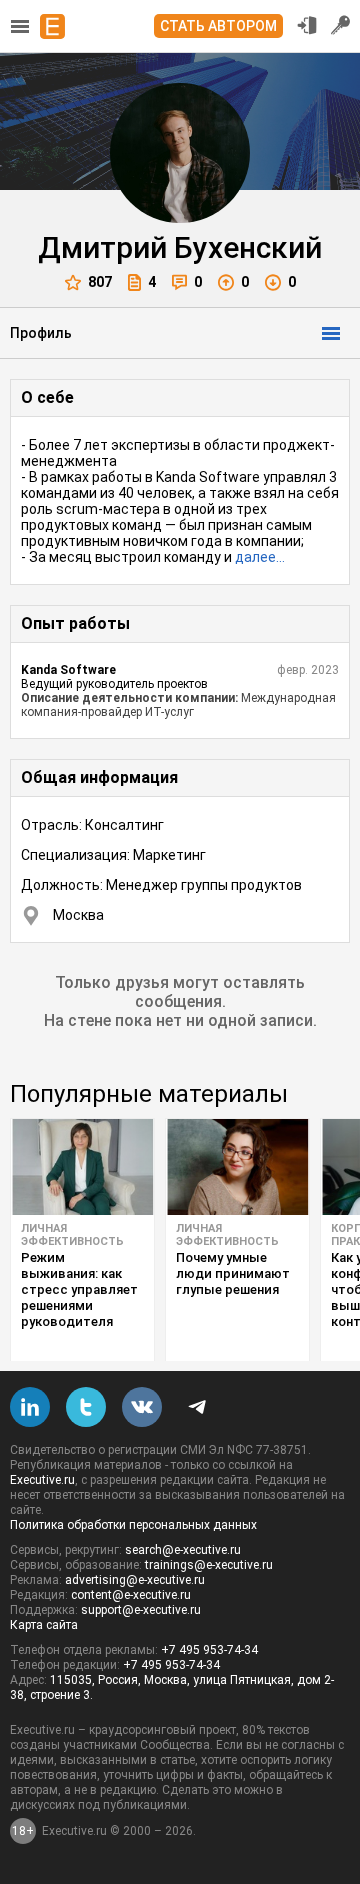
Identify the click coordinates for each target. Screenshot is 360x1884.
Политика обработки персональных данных (133, 1525)
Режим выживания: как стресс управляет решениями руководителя (79, 1289)
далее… (260, 557)
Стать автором (218, 26)
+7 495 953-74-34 (209, 1650)
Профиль (41, 333)
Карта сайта (44, 1625)
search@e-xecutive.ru (183, 1550)
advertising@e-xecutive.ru (135, 1580)
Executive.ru (42, 1480)
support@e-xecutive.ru (141, 1610)
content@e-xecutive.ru (131, 1595)
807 (100, 282)
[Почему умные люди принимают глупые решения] (237, 1167)
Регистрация (341, 25)
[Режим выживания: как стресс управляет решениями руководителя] (82, 1167)
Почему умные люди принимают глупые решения (233, 1273)
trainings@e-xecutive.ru (209, 1565)
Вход (307, 25)
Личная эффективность (72, 1235)
